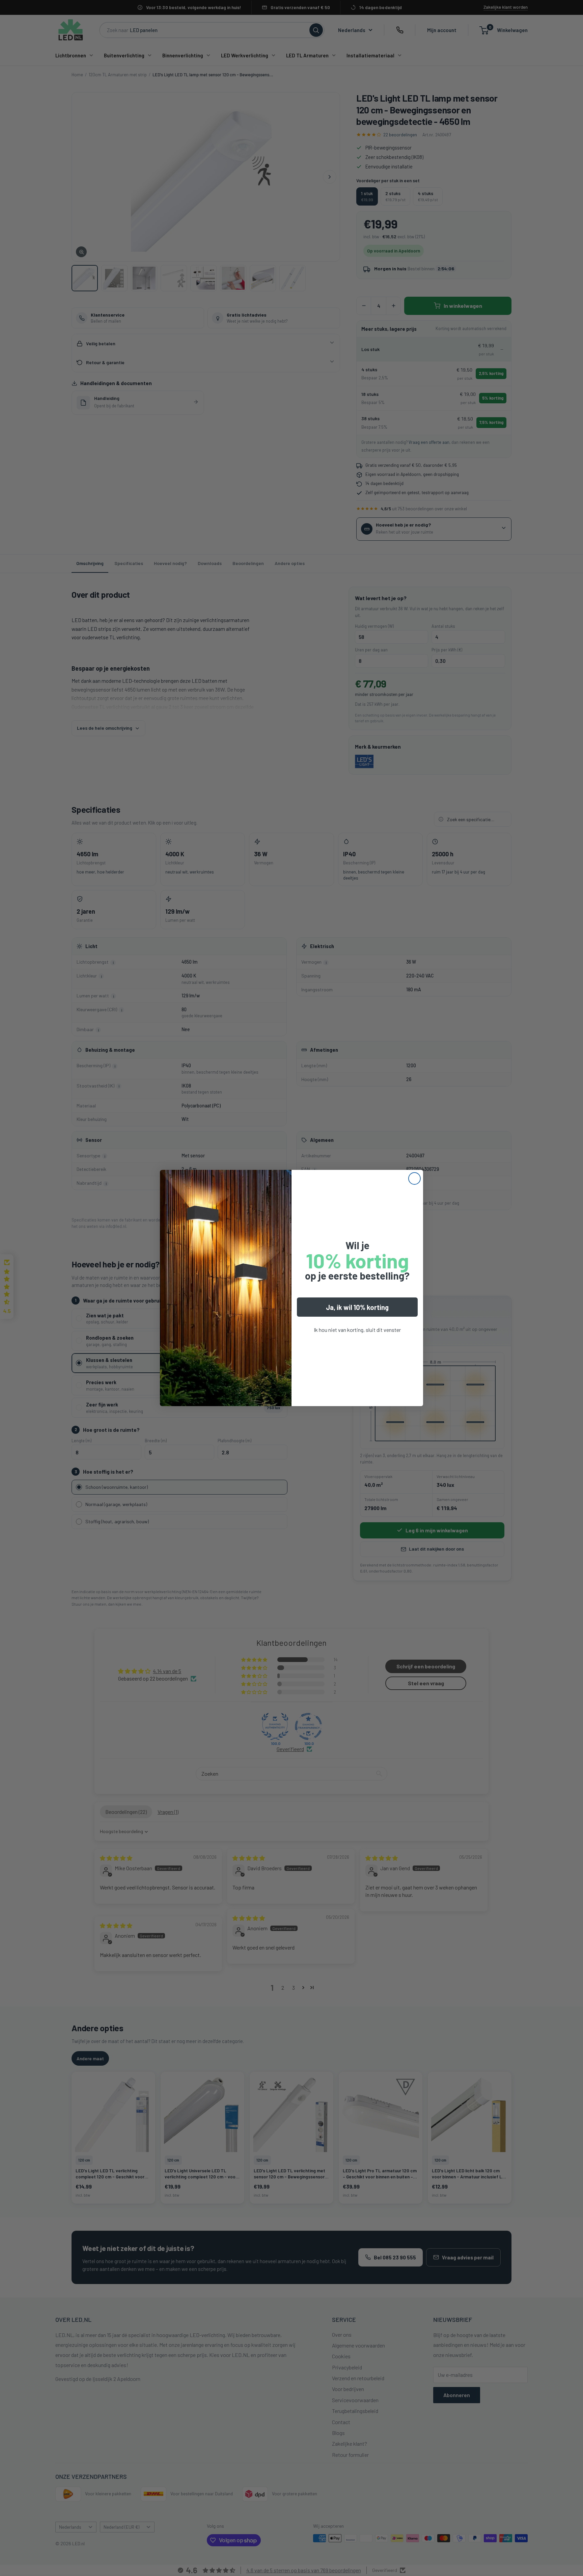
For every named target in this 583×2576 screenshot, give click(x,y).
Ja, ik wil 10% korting (357, 1307)
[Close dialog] (414, 1178)
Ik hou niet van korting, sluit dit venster (357, 1330)
